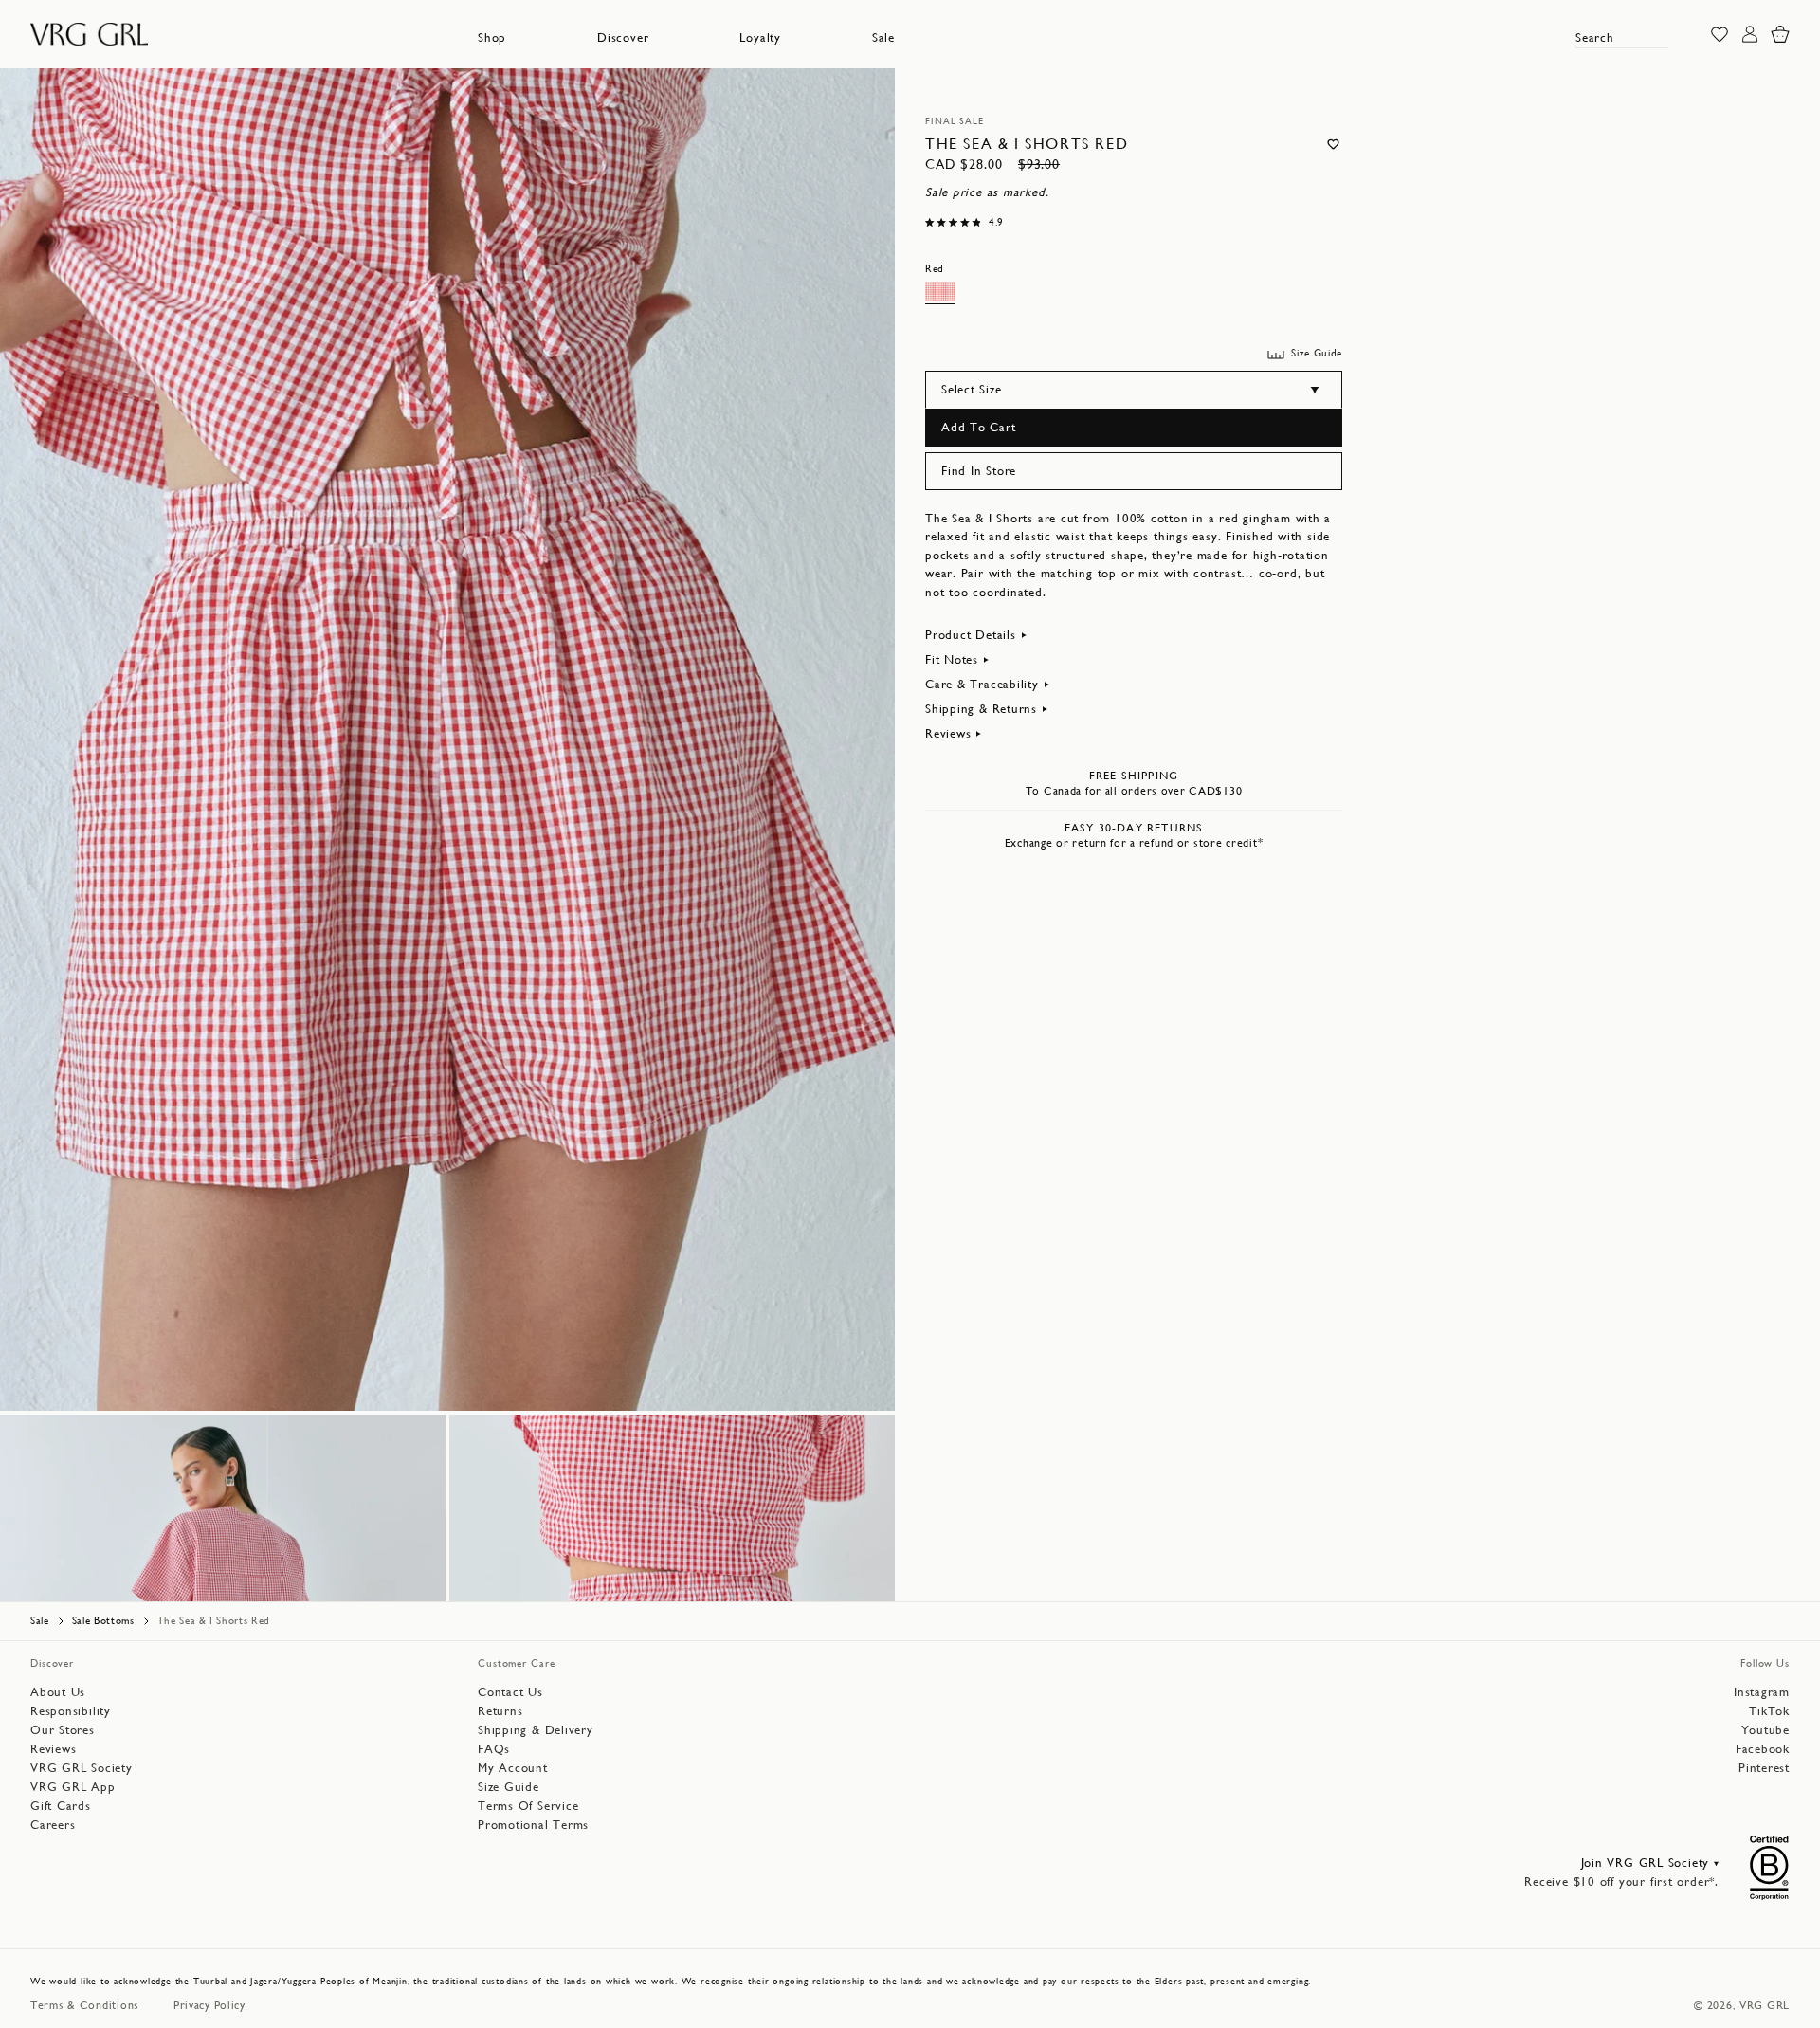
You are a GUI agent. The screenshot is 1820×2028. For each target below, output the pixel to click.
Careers (53, 1825)
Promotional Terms (533, 1825)
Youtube (1765, 1730)
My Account (513, 1768)
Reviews (53, 1749)
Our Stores (63, 1730)
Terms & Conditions (85, 2005)
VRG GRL (1765, 2005)
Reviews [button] (948, 733)
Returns (500, 1711)
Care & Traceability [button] (982, 684)
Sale (883, 37)
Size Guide (509, 1787)
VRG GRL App (73, 1787)
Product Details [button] (971, 635)
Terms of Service (528, 1806)
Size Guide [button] (1317, 353)
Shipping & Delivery (536, 1730)
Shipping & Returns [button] (981, 709)
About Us (58, 1692)
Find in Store (979, 471)
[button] (492, 38)
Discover (623, 37)
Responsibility (71, 1711)
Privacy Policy (209, 2005)
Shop (492, 37)
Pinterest (1764, 1768)
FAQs (494, 1749)
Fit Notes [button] (952, 659)
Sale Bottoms (103, 1621)
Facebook (1763, 1749)
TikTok (1769, 1711)
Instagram (1762, 1692)
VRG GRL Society (82, 1768)
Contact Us (510, 1692)
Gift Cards (61, 1806)
